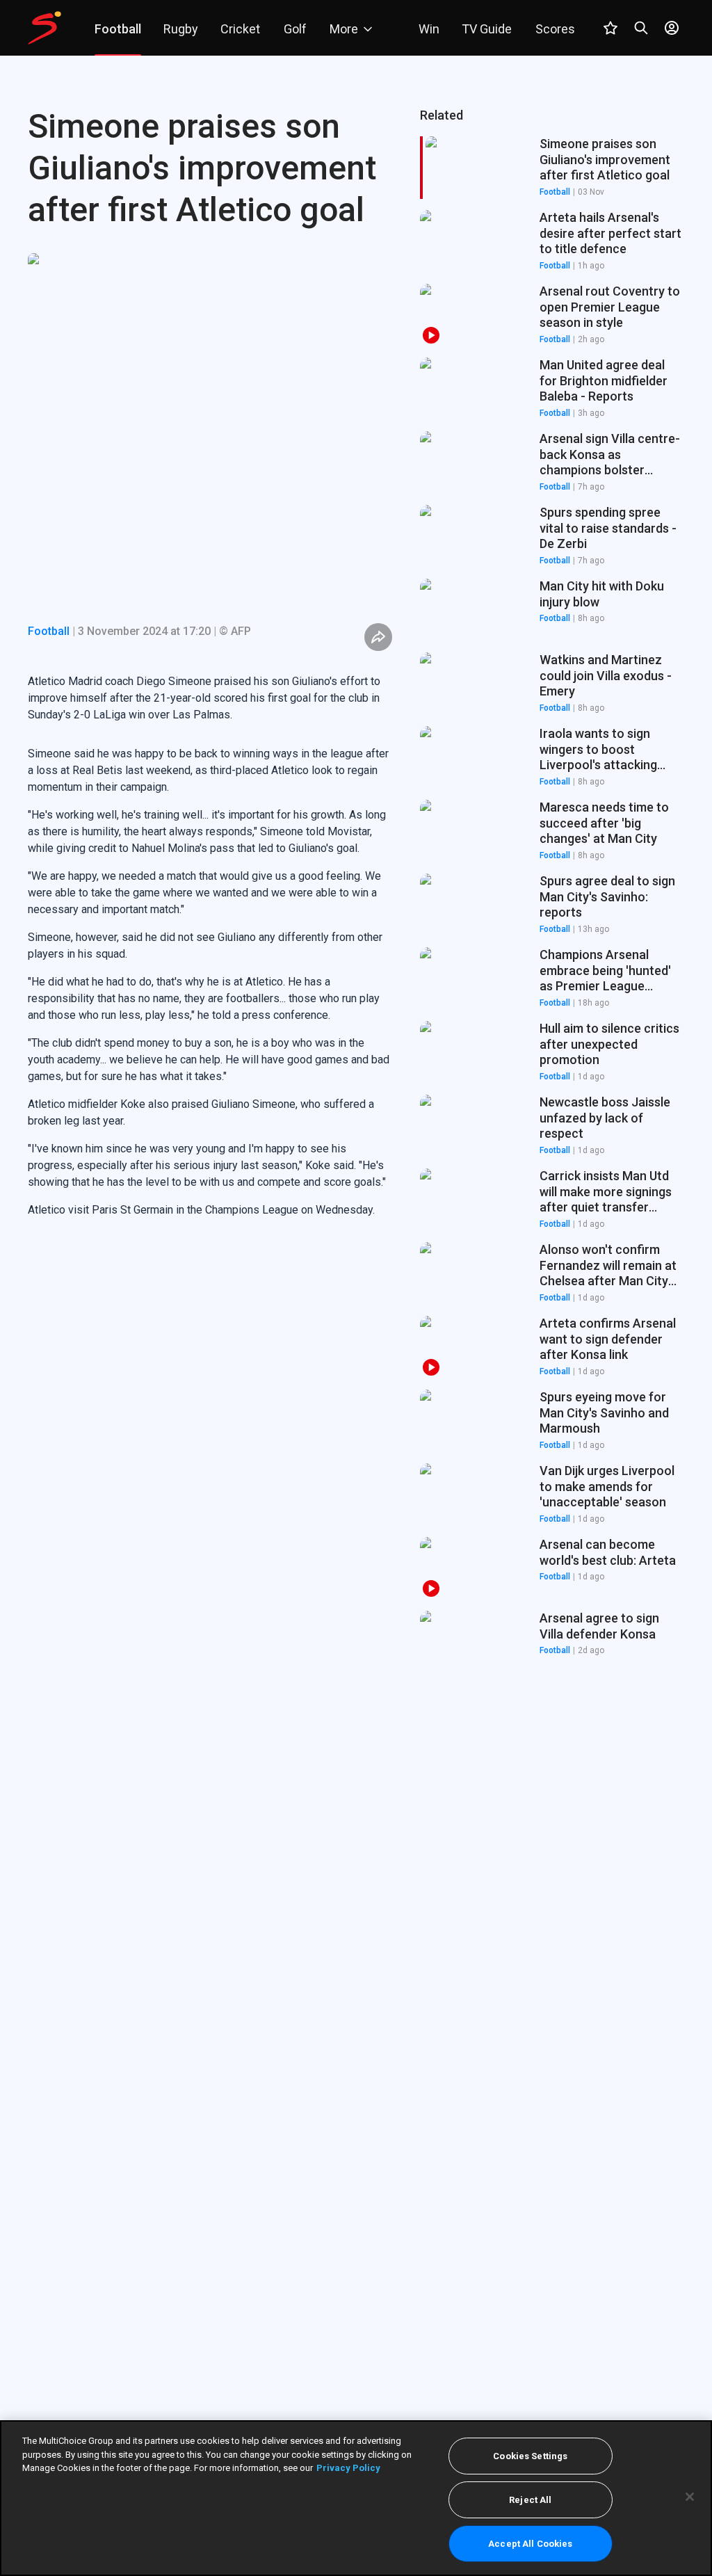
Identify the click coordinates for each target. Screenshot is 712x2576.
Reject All (530, 2500)
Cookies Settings (530, 2456)
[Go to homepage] (44, 28)
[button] (552, 241)
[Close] (690, 2497)
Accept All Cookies (530, 2544)
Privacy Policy (348, 2468)
